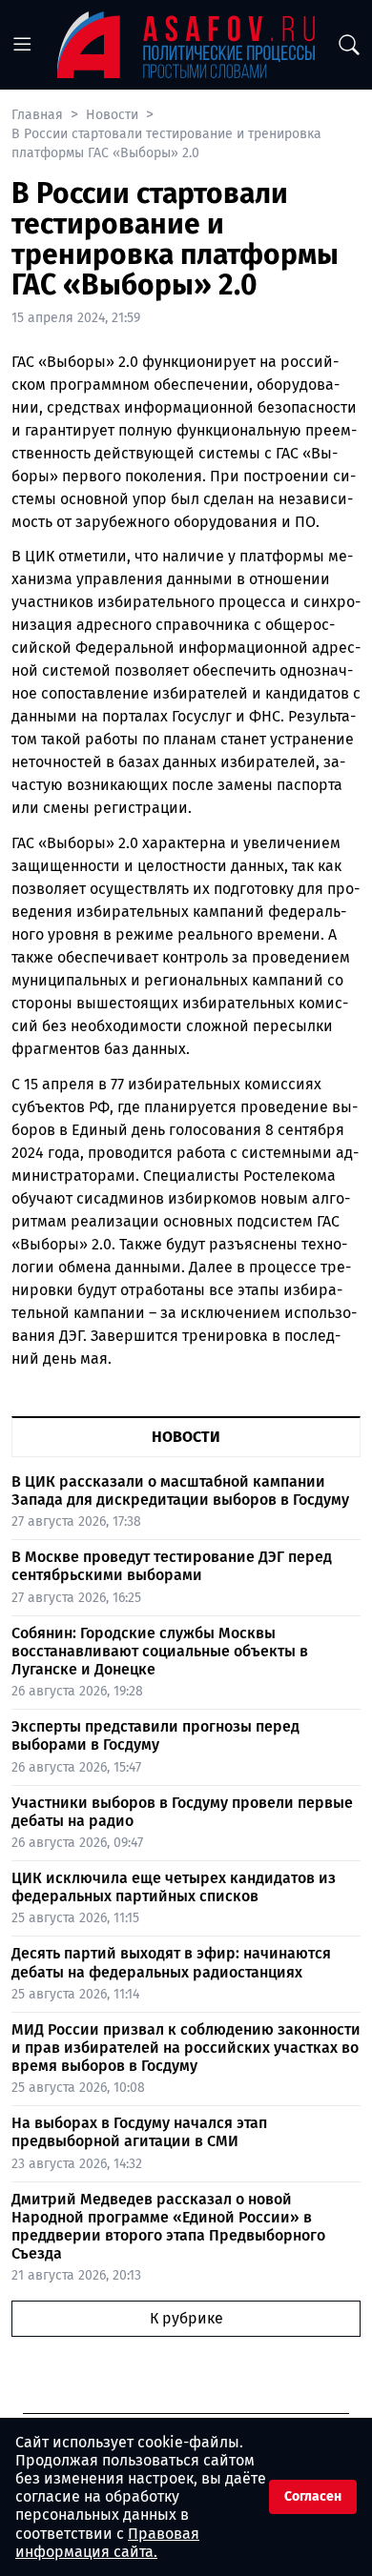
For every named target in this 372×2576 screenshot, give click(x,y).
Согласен (313, 2496)
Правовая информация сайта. (107, 2543)
